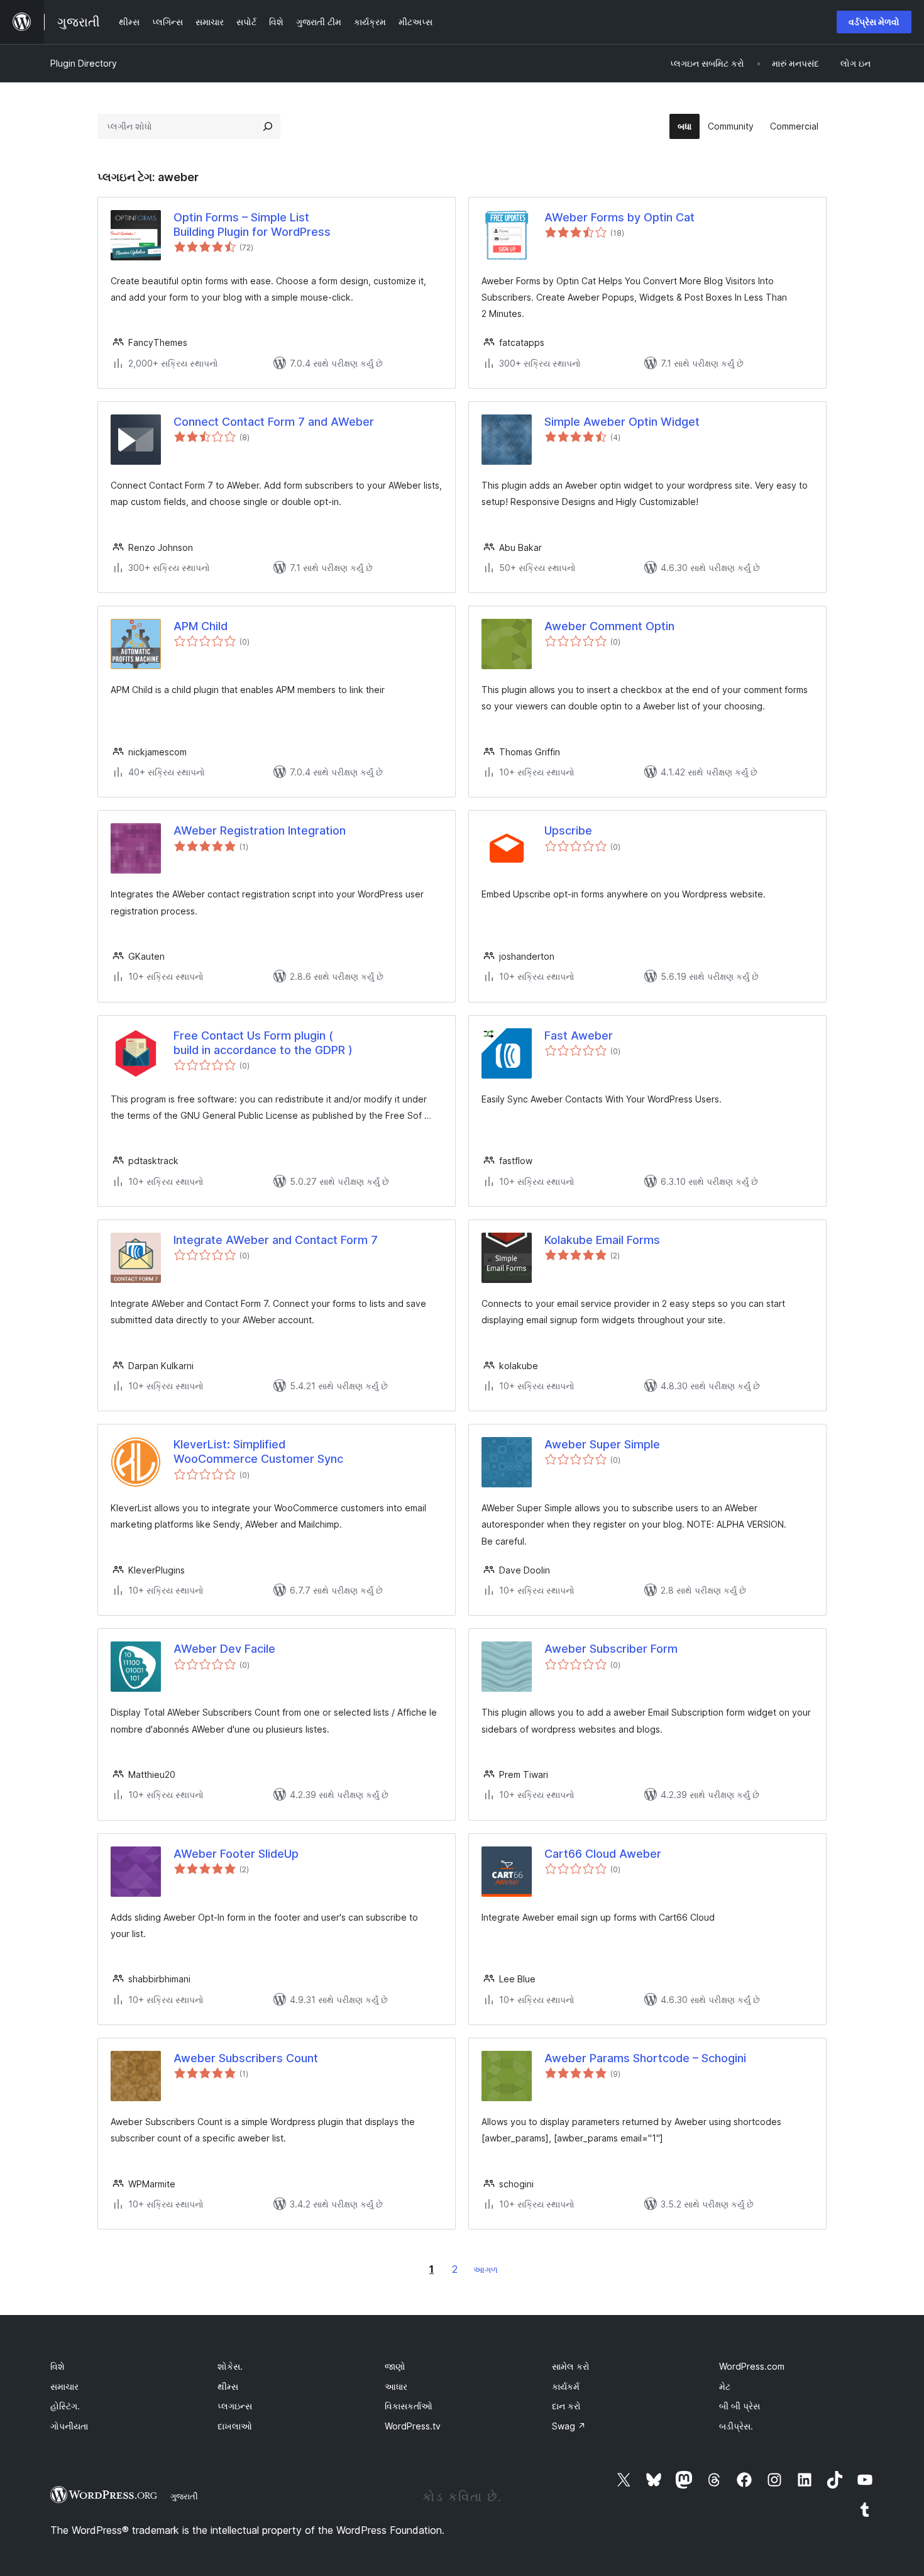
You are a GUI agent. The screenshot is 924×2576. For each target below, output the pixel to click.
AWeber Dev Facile (224, 1649)
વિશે (58, 2366)
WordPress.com (752, 2366)
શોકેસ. (230, 2366)
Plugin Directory (84, 63)
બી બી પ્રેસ (740, 2406)
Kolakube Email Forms (602, 1240)
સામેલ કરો (571, 2366)
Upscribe (568, 830)
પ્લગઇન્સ (235, 2406)
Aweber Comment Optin (609, 626)
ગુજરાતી (184, 2496)
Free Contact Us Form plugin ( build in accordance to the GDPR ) (263, 1043)
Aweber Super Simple (602, 1444)
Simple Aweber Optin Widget (622, 422)
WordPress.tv (413, 2426)
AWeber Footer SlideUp (236, 1854)
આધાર (396, 2386)
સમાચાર (64, 2386)
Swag (569, 2426)
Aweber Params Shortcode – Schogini (645, 2058)
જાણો (395, 2366)
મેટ (725, 2386)
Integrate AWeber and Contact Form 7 (276, 1240)
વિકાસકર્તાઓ (409, 2406)
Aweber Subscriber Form (611, 1649)
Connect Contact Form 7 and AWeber (274, 422)
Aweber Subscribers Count (246, 2058)
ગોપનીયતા (69, 2426)
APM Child (201, 626)
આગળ (486, 2269)
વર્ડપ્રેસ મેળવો (874, 22)
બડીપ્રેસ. (736, 2426)
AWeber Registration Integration (260, 830)
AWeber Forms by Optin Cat (619, 217)
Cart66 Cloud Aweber (603, 1854)
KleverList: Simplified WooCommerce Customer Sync (258, 1452)
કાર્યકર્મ (566, 2386)
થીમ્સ (228, 2386)
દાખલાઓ (235, 2426)
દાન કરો (566, 2406)
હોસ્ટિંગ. (65, 2406)
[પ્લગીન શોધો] (268, 126)
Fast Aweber (579, 1035)
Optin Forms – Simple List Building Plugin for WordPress (252, 225)
